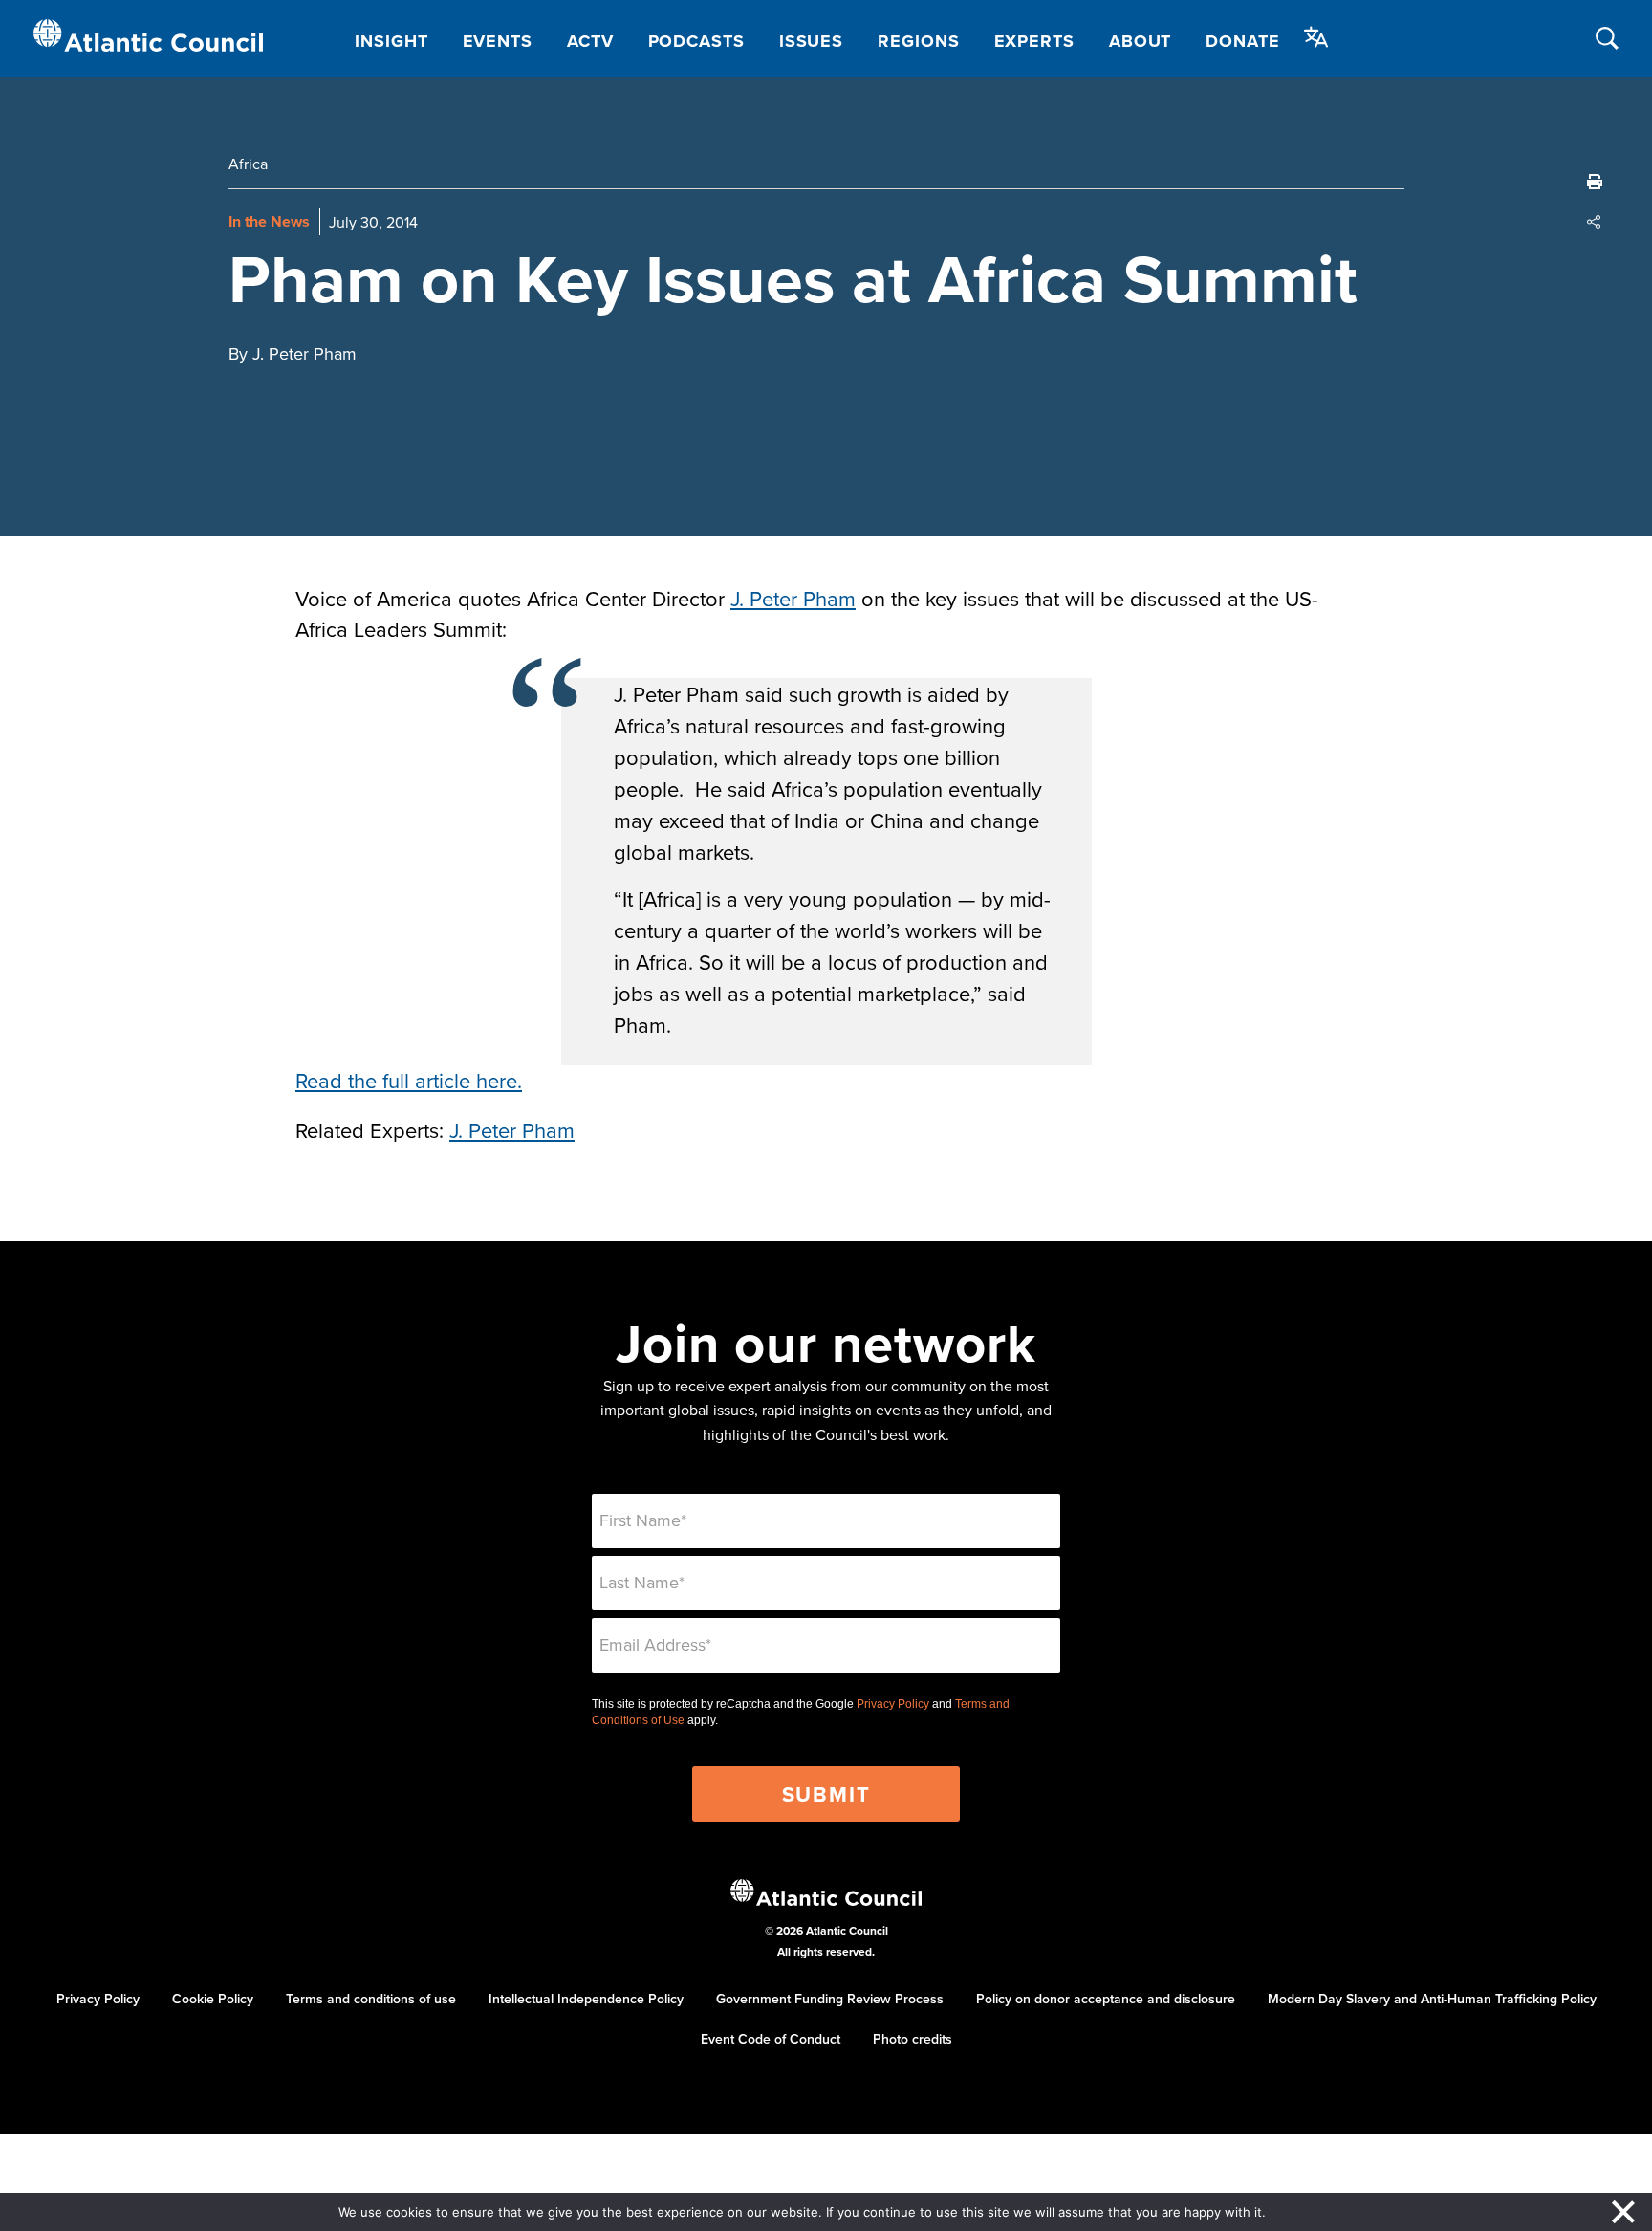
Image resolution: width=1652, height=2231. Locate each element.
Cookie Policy (213, 1999)
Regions (918, 41)
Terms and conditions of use (371, 1999)
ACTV (590, 41)
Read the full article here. (409, 1080)
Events (498, 41)
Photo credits (913, 2039)
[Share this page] (1595, 222)
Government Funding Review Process (830, 1999)
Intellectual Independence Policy (586, 1999)
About (1141, 41)
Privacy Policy (893, 1704)
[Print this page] (1595, 182)
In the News (269, 221)
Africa (248, 164)
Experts (1034, 41)
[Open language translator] (1316, 37)
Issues (811, 41)
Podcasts (696, 41)
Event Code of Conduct (771, 2039)
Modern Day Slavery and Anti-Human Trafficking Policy (1432, 1999)
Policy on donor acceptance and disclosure (1106, 1999)
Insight (391, 41)
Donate (1242, 41)
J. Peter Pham (793, 598)
